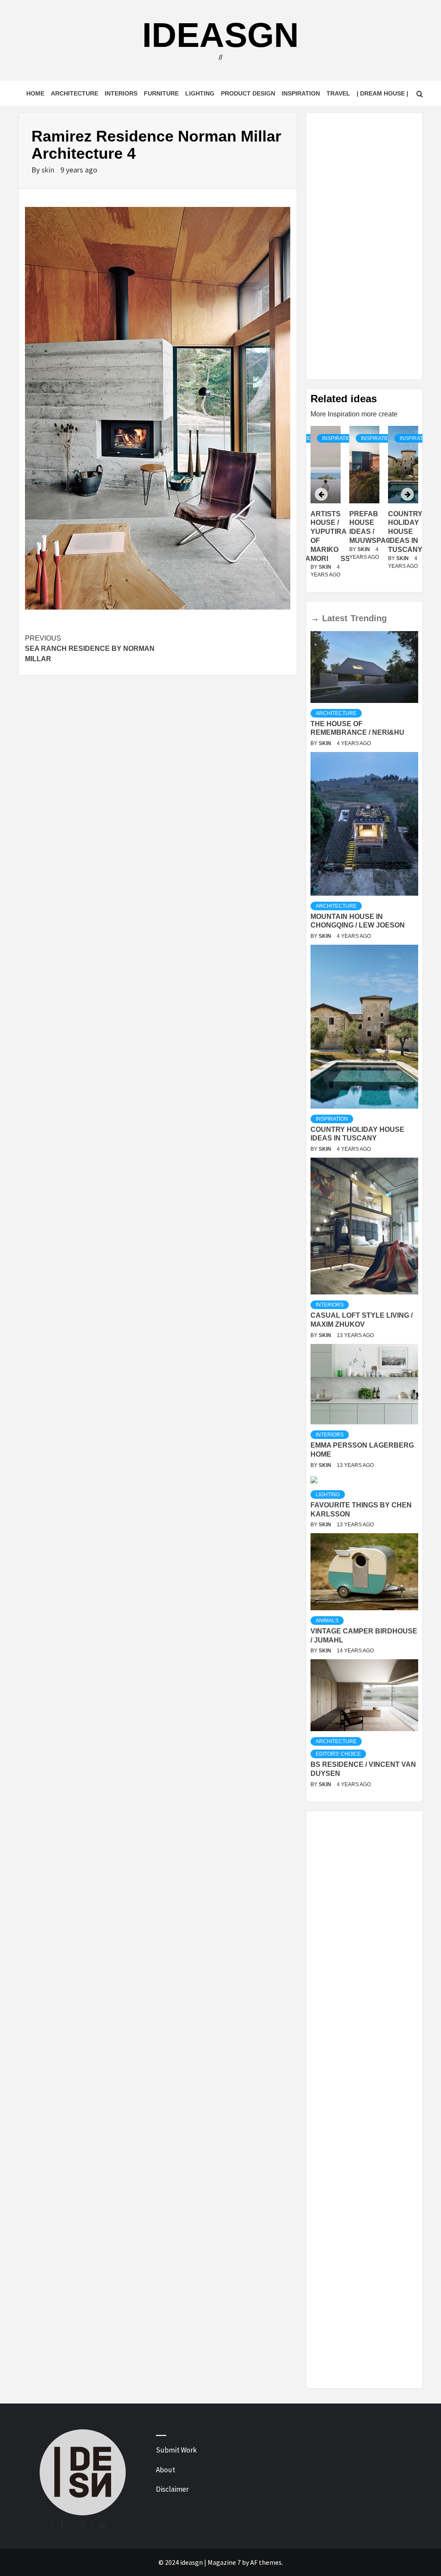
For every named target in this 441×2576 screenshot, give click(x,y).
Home (35, 93)
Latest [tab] (335, 618)
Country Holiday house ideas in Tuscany (405, 532)
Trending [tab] (369, 618)
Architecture (75, 93)
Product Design (248, 93)
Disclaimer (172, 2489)
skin (49, 170)
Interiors (121, 93)
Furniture (161, 93)
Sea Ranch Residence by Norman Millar (90, 649)
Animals (327, 1621)
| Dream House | (382, 93)
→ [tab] (315, 618)
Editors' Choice (338, 1754)
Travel (338, 93)
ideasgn (220, 35)
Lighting (200, 93)
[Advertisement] (364, 246)
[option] (364, 507)
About (166, 2470)
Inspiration (301, 93)
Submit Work (176, 2450)
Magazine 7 (224, 2562)
